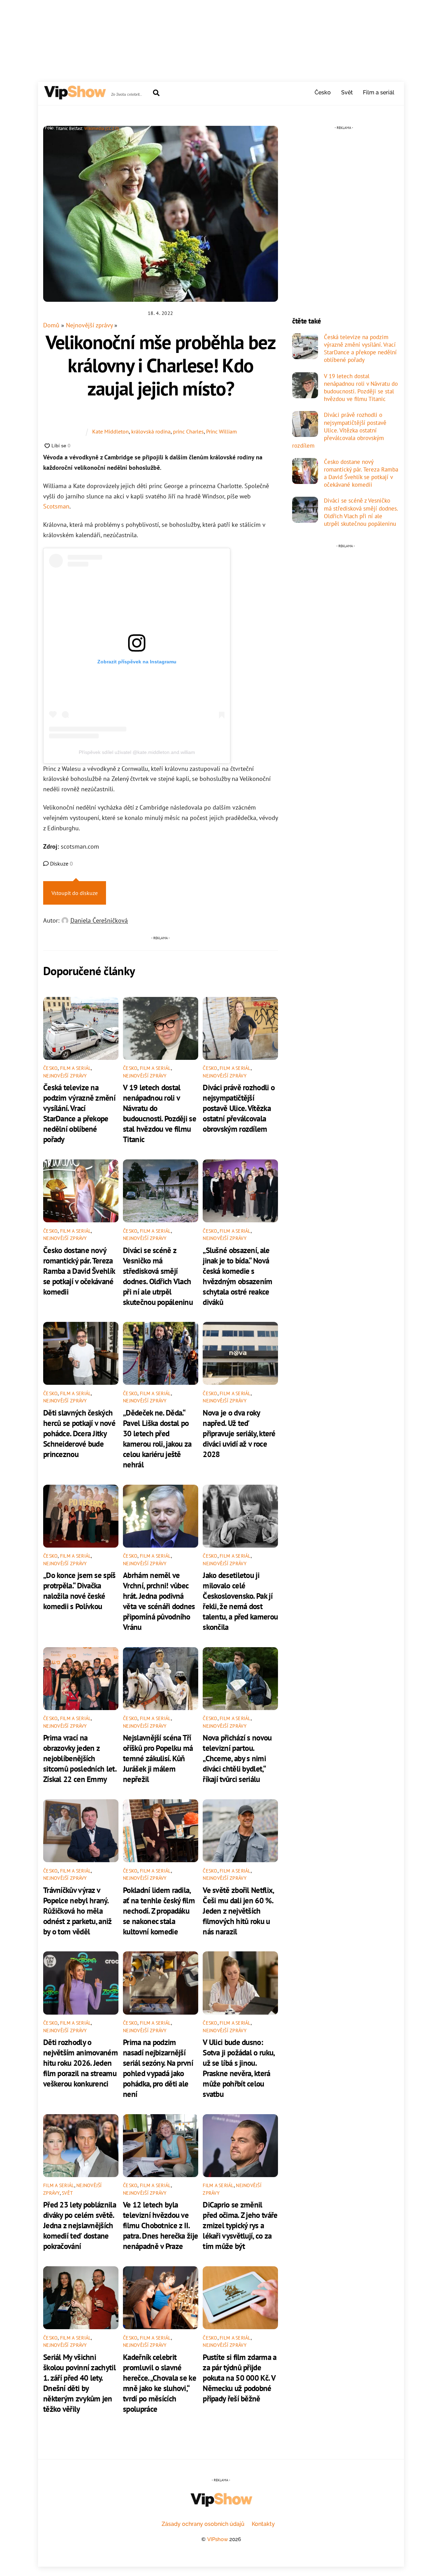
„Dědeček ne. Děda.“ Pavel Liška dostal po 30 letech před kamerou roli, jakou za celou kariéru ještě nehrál (157, 1438)
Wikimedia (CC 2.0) (102, 128)
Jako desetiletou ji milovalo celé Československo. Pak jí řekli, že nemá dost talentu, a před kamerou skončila (240, 1601)
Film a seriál (379, 92)
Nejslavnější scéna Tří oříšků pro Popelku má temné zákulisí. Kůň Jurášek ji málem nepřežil (158, 1758)
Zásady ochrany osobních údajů (203, 2524)
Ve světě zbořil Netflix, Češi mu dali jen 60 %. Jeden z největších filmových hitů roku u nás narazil (238, 1911)
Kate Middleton (110, 431)
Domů (51, 325)
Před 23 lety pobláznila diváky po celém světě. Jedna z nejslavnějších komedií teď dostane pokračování (80, 2225)
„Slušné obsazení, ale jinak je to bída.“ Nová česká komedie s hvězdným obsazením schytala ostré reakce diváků (237, 1276)
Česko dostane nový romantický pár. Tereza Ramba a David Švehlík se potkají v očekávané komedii (79, 1271)
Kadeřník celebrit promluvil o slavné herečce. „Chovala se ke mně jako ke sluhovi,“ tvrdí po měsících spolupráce (160, 2383)
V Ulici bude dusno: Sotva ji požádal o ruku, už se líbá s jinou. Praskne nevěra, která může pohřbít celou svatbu (238, 2068)
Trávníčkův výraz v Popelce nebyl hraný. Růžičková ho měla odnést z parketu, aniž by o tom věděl (78, 1911)
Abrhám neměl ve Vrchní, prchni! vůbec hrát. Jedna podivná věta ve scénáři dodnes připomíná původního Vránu (159, 1601)
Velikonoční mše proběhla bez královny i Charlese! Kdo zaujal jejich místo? (161, 365)
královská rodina (151, 431)
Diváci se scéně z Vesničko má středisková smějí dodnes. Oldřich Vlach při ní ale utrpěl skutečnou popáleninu (158, 1276)
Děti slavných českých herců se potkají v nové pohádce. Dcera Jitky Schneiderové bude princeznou (79, 1433)
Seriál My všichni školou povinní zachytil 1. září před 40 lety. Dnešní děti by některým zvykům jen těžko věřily (79, 2383)
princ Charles (188, 431)
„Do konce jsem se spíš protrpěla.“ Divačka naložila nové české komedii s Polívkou (79, 1590)
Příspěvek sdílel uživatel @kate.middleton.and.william (137, 752)
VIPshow (218, 2539)
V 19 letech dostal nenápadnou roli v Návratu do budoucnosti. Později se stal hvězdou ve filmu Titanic (160, 1113)
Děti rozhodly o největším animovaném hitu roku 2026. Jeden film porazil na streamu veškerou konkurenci (80, 2063)
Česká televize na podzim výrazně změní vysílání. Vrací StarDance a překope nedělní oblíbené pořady (79, 1113)
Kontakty (263, 2524)
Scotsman (56, 506)
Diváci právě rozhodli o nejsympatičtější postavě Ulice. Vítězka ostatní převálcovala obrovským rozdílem (239, 1108)
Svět (347, 92)
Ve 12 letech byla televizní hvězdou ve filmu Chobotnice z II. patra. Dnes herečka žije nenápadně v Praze (160, 2225)
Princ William (222, 431)
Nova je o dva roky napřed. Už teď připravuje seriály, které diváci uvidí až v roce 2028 (239, 1433)
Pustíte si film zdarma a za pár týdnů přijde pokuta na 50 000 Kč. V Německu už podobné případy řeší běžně (239, 2378)
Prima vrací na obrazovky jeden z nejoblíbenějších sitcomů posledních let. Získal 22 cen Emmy (80, 1758)
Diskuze (61, 864)
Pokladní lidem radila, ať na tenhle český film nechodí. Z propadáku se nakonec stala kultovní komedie (159, 1911)
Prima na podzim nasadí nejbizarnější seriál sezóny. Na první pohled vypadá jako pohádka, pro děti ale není (158, 2068)
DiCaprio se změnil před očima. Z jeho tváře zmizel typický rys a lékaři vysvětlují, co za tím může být (240, 2225)
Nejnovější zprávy (89, 325)
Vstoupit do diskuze (75, 893)
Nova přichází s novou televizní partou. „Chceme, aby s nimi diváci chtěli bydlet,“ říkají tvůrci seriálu (237, 1758)
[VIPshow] (75, 96)
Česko (323, 92)
